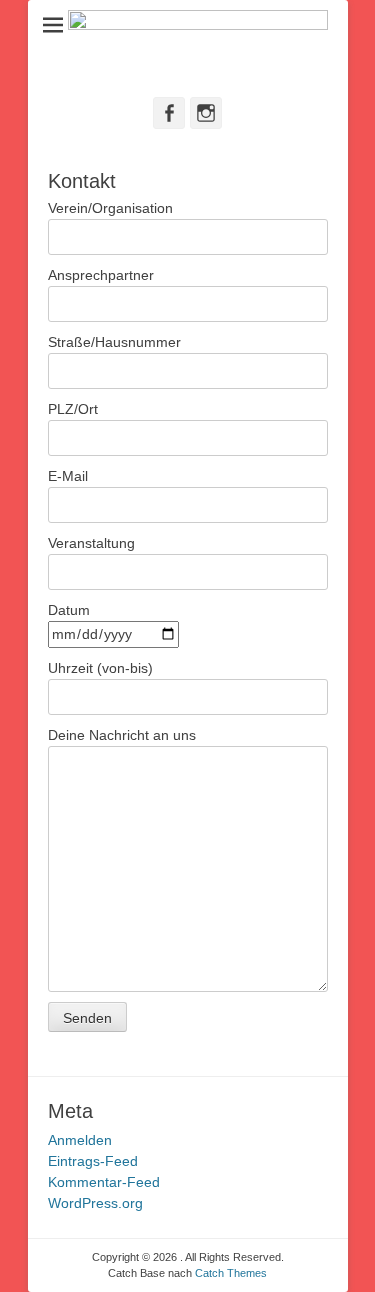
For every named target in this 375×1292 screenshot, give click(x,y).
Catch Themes (231, 1273)
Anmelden (80, 1140)
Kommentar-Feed (104, 1182)
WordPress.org (95, 1203)
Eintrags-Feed (93, 1161)
